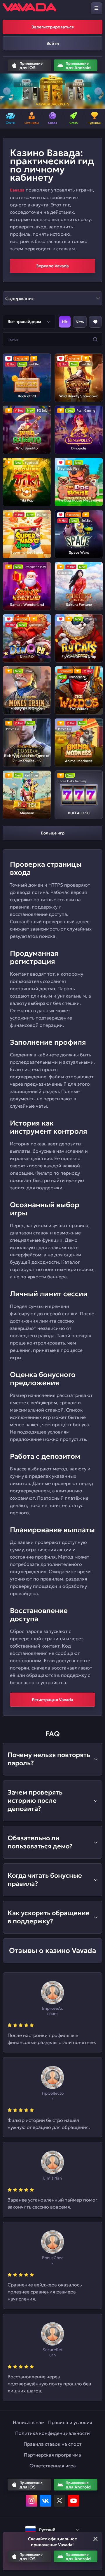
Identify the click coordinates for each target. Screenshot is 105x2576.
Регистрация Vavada (52, 1700)
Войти (53, 43)
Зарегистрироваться (53, 27)
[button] (7, 91)
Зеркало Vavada (52, 266)
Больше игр (53, 833)
